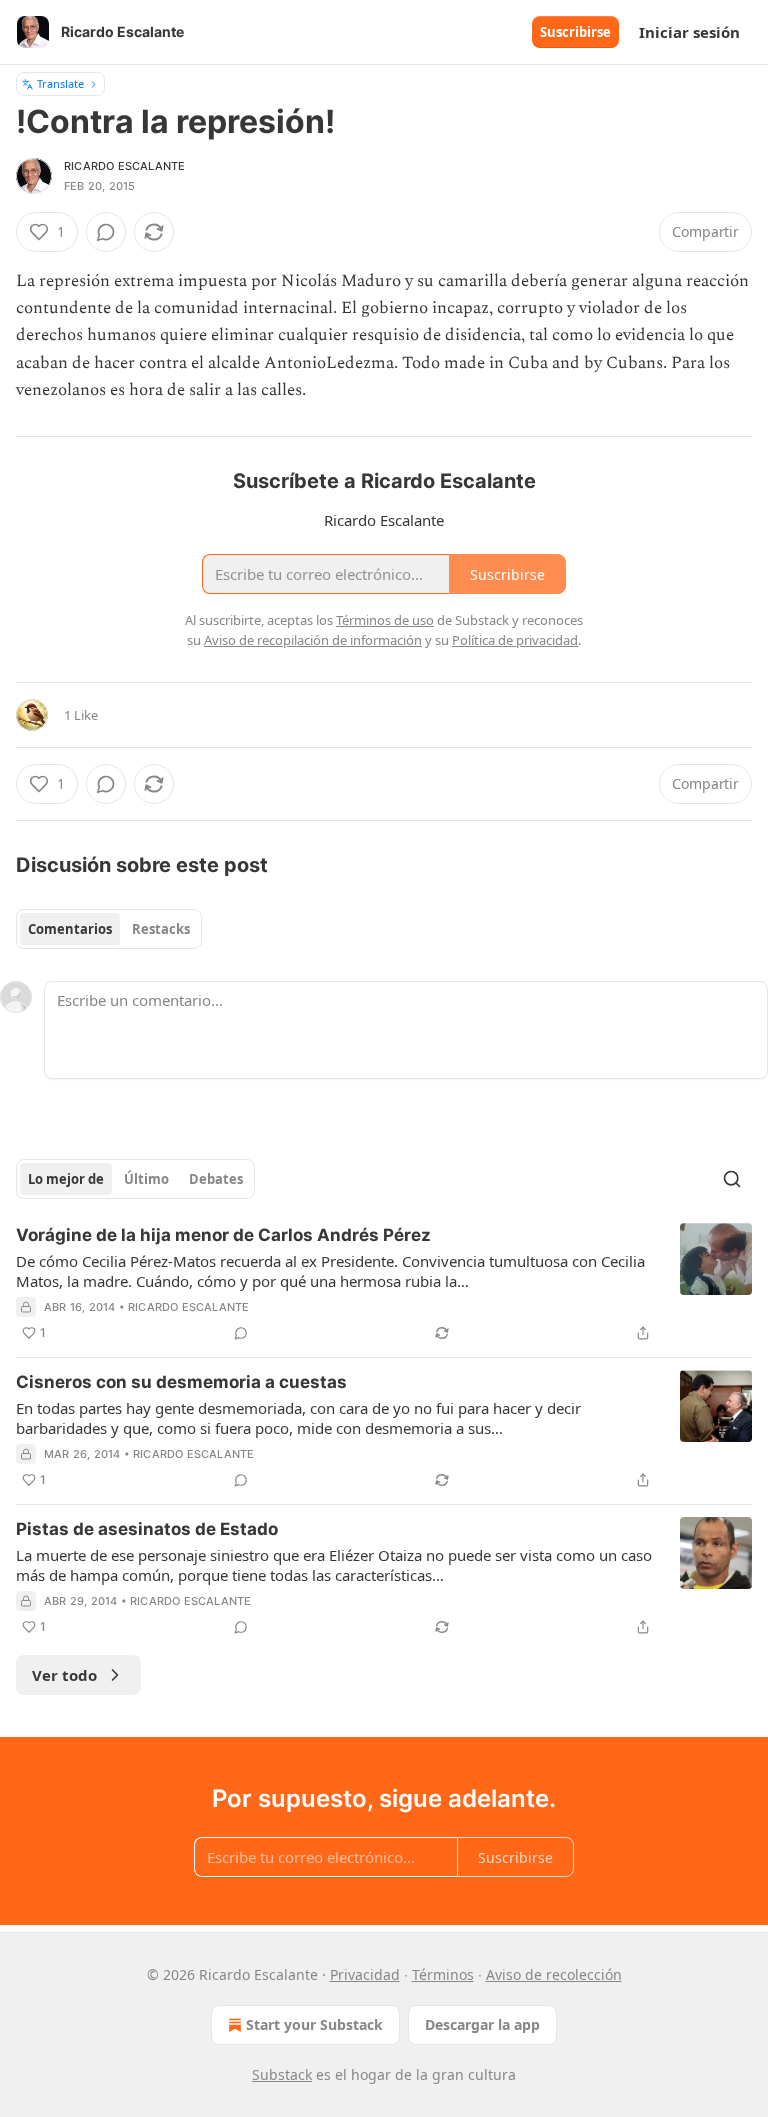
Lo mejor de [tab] (66, 1179)
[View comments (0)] (106, 232)
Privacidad (365, 1974)
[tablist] (109, 929)
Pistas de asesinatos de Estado (147, 1529)
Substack (282, 2074)
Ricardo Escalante (124, 166)
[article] (384, 1284)
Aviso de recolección (554, 1974)
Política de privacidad (515, 640)
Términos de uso (385, 620)
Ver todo (64, 1675)
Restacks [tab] (161, 929)
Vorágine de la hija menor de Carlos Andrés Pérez (223, 1235)
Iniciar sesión (689, 32)
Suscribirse (575, 32)
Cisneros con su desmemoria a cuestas (181, 1382)
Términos (443, 1974)
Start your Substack (314, 2024)
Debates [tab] (216, 1179)
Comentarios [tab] (70, 929)
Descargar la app (482, 2024)
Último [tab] (146, 1179)
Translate (60, 83)
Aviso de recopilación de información (313, 640)
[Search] (732, 1179)
